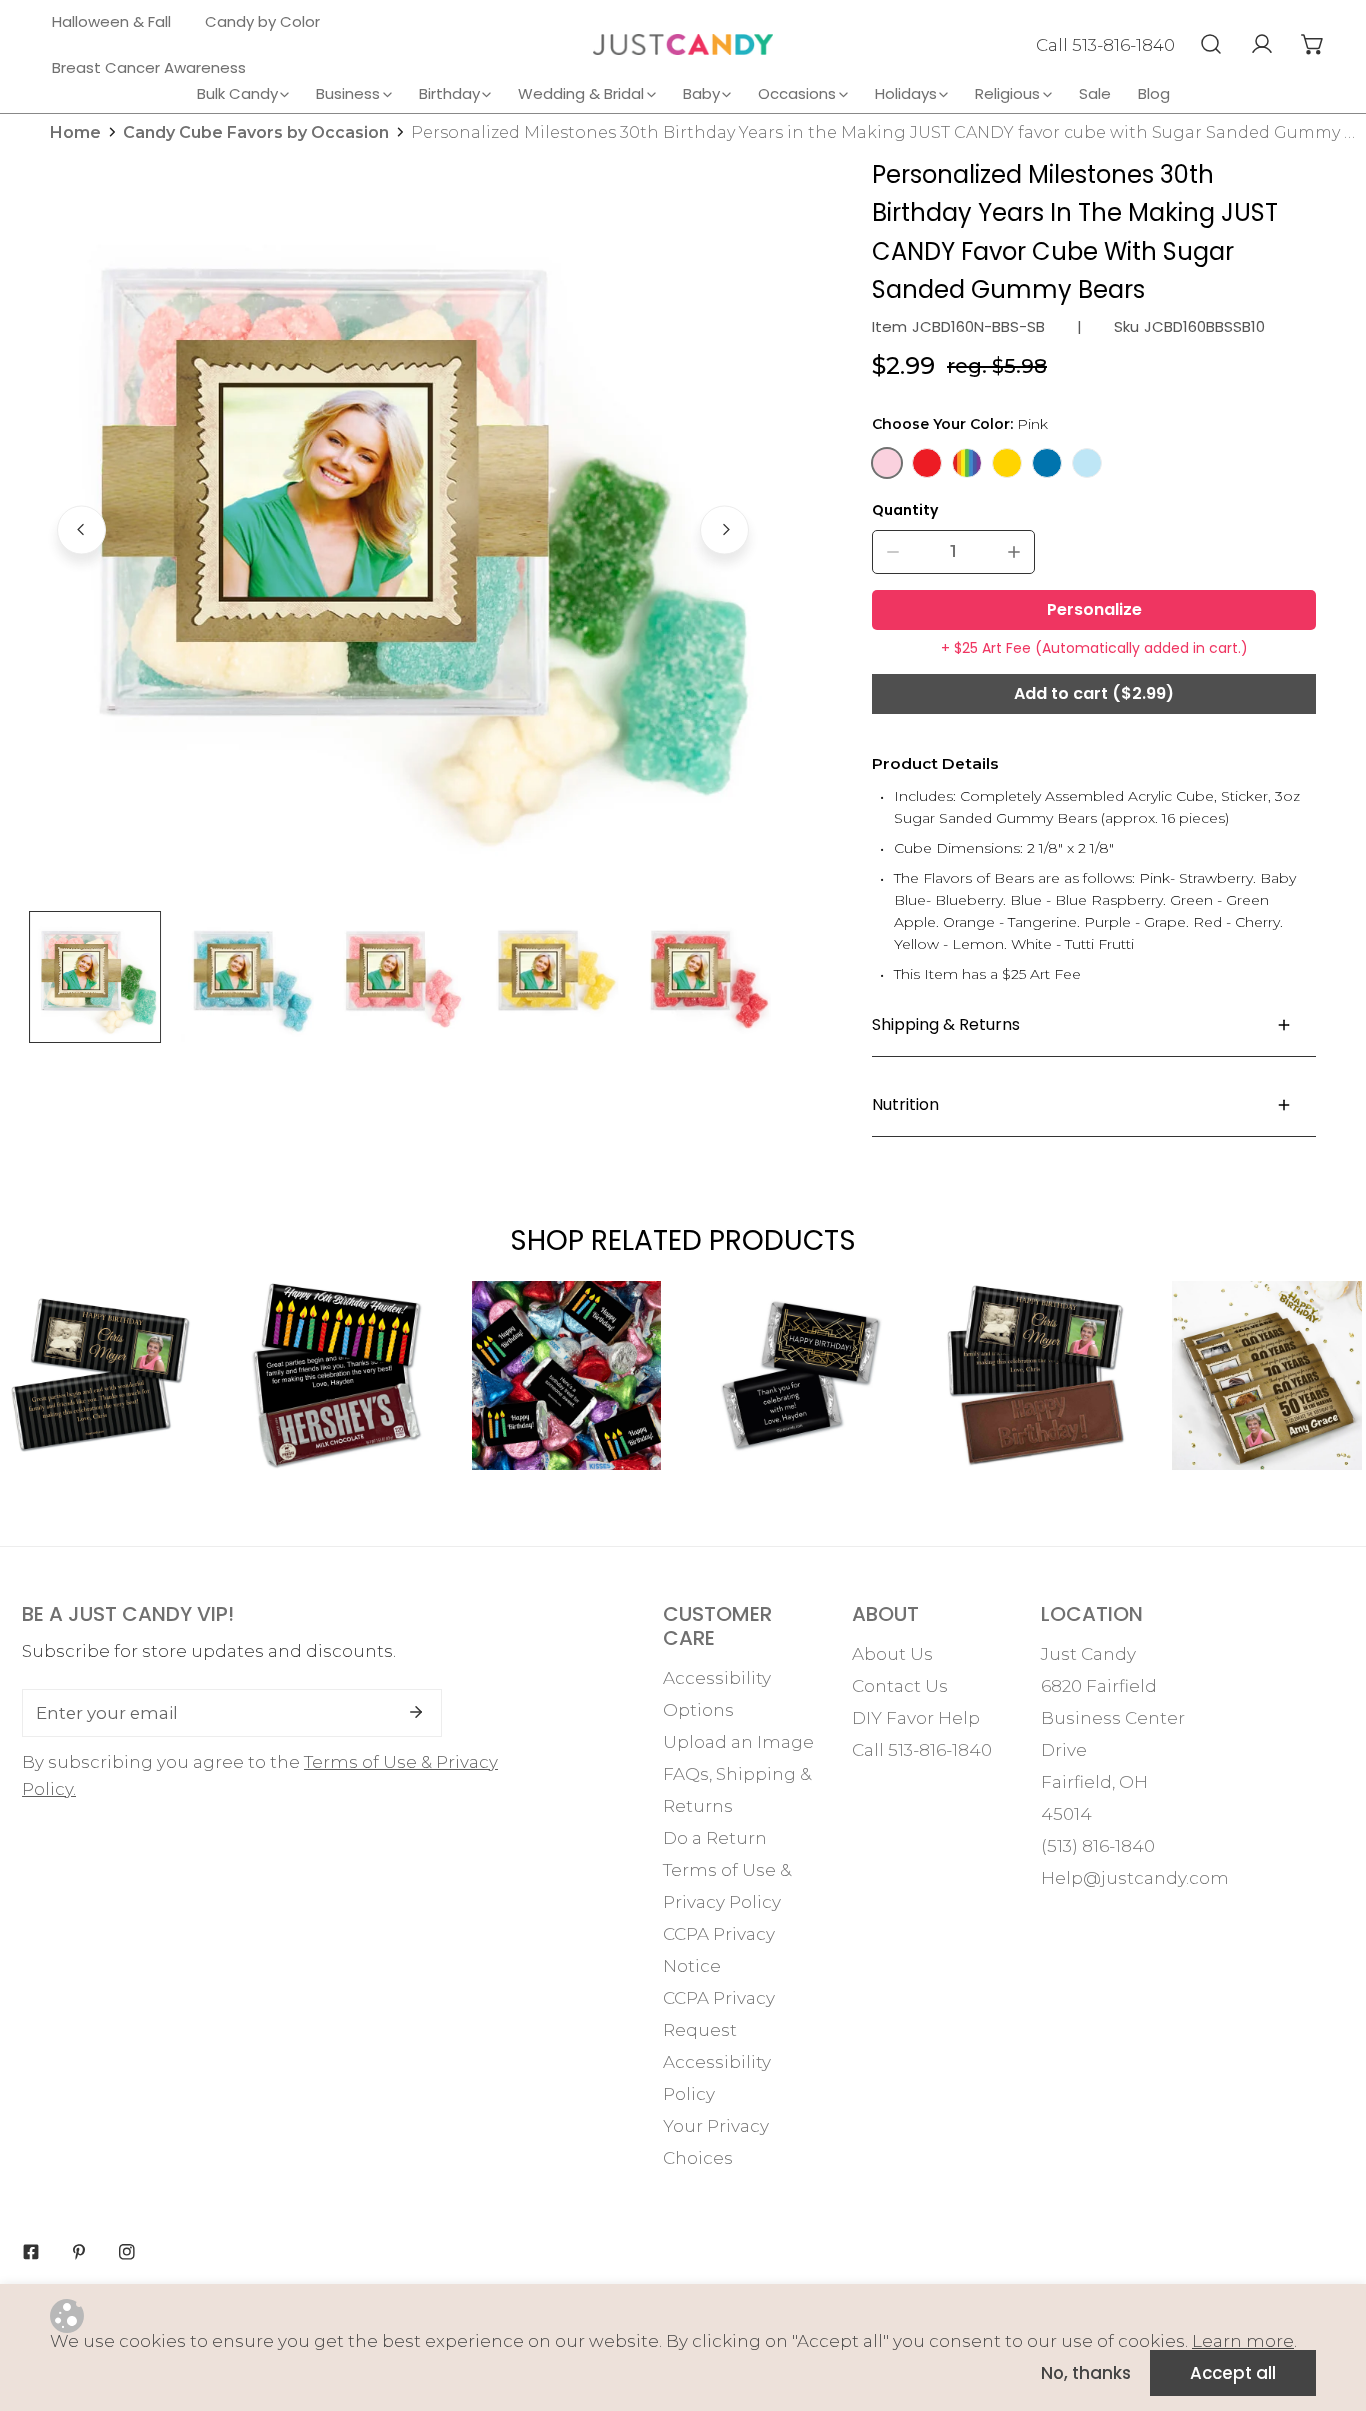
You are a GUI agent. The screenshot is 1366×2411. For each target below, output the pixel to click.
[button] (1312, 44)
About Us (892, 1654)
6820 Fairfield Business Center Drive (1113, 1718)
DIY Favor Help (916, 1718)
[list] (403, 527)
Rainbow (967, 463)
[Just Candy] (683, 44)
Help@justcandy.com (1135, 1878)
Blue (1047, 463)
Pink (887, 463)
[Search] (1210, 44)
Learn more (1243, 2341)
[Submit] (416, 1712)
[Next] (724, 529)
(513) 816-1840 (1098, 1846)
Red (927, 463)
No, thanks (1086, 2373)
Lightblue (1087, 463)
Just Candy (1088, 1654)
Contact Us (900, 1686)
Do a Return (715, 1838)
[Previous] (81, 529)
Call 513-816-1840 (1105, 45)
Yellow (1007, 463)
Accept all (1233, 2373)
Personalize (1094, 609)
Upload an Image (738, 1742)
